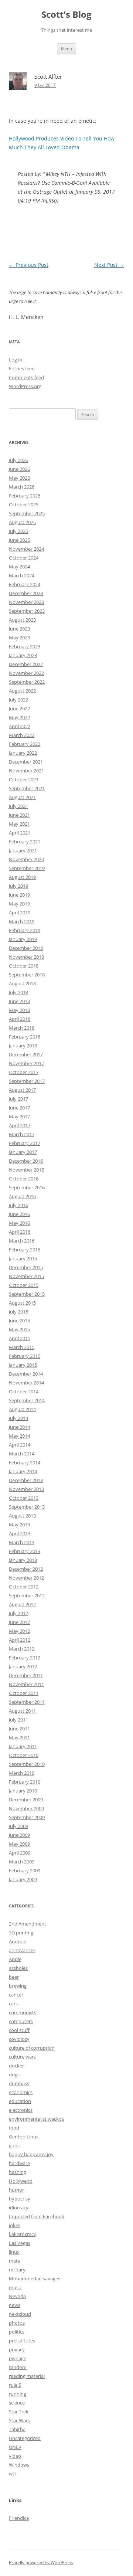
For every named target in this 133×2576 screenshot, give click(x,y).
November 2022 (26, 673)
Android (18, 1941)
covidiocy (19, 2039)
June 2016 (19, 1214)
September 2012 (27, 1595)
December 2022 (26, 664)
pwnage (18, 2358)
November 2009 (26, 1808)
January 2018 (23, 1046)
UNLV (15, 2447)
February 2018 (25, 1037)
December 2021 (26, 762)
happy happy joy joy (31, 2154)
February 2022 (25, 744)
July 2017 (18, 1099)
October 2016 (24, 1179)
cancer (16, 1995)
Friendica (19, 2518)
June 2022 (19, 708)
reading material (27, 2376)
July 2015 (18, 1312)
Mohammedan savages (35, 2278)
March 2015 (22, 1347)
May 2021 (19, 824)
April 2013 (20, 1533)
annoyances (22, 1950)
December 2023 (26, 593)
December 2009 (26, 1800)
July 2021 (18, 806)
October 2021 (24, 779)
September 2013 (27, 1507)
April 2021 (20, 833)
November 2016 (26, 1170)
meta (15, 2261)
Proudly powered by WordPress (41, 2563)
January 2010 (23, 1791)
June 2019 (19, 895)
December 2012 (26, 1569)
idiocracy (19, 2208)
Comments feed (26, 377)
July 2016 (18, 1205)
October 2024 (24, 558)
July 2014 (18, 1418)
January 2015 (23, 1365)
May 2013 (19, 1525)
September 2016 (27, 1187)
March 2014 (22, 1454)
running (18, 2394)
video (15, 2456)
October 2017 (24, 1072)
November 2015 (26, 1276)
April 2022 (20, 726)
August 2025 (22, 522)
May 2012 (19, 1631)
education (20, 2101)
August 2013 (22, 1516)
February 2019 (25, 930)
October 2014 (24, 1391)
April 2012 (20, 1640)
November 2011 (26, 1684)
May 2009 (19, 1844)
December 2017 (26, 1054)
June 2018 (19, 1001)
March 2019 (22, 921)
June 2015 (19, 1321)
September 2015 (27, 1294)
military (17, 2270)
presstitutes (22, 2341)
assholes (18, 1968)
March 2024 (22, 575)
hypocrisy (20, 2199)
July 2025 (18, 531)
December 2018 (26, 948)
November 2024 (26, 549)
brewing (18, 1986)
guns (14, 2145)
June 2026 (19, 469)
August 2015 (22, 1303)
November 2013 (26, 1489)
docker (16, 2066)
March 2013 (22, 1542)
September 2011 (27, 1702)
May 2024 (19, 567)
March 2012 (22, 1649)
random (18, 2367)
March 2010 (22, 1773)
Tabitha (17, 2429)
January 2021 (23, 850)
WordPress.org (25, 386)
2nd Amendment (28, 1924)
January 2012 (23, 1666)
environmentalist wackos (36, 2119)
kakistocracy (23, 2234)
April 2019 (20, 913)
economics (21, 2092)
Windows (19, 2465)
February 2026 (25, 496)
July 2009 (18, 1826)
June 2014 (19, 1427)
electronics (21, 2110)
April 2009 (20, 1853)
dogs (14, 2074)
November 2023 (26, 602)
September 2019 (27, 868)
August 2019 (22, 877)
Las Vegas (20, 2243)
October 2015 (24, 1285)
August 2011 (22, 1711)
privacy (17, 2349)
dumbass (19, 2083)
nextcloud (20, 2314)
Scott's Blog (66, 15)
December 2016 (26, 1161)
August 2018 (22, 983)
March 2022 (22, 735)
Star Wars (19, 2420)
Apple (15, 1959)
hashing (18, 2172)
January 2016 (23, 1258)
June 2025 (19, 540)
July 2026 (18, 460)
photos (17, 2323)
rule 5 (15, 2385)
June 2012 (19, 1622)
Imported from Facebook (37, 2216)
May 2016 (19, 1223)
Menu (66, 49)
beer (14, 1977)
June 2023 (19, 629)
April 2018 (20, 1019)
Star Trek (19, 2412)
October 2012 (24, 1587)
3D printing (21, 1933)
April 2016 (20, 1232)
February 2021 (25, 842)
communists (23, 2012)
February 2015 (25, 1356)
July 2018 (18, 992)
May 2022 (19, 717)
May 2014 (19, 1436)
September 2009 (27, 1817)
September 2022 (27, 682)
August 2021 (22, 797)
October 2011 (24, 1693)
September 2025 (27, 513)
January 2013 (23, 1560)
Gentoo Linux (24, 2137)
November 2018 (26, 957)
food (14, 2128)
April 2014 (20, 1445)
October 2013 (24, 1498)
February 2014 (25, 1462)
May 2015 (19, 1329)
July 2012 (18, 1613)
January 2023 (23, 655)
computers (21, 2021)
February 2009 (25, 1870)
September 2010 (27, 1764)
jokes (15, 2225)
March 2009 (22, 1862)
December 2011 (26, 1675)
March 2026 (22, 487)
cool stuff (19, 2030)
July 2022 (18, 700)
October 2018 (24, 966)
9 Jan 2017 (45, 85)
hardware (19, 2163)
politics (17, 2332)
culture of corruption (32, 2048)
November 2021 (26, 771)
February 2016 (25, 1250)
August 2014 (22, 1409)
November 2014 (26, 1383)
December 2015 (26, 1267)
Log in (16, 360)
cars (13, 2004)
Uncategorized (25, 2438)
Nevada (17, 2296)
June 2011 (19, 1729)
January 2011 (23, 1746)
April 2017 (20, 1125)
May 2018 (19, 1010)
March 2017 (22, 1134)
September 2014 (27, 1400)
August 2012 (22, 1604)
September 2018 (27, 975)
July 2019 (18, 886)
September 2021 (27, 788)
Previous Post (29, 265)
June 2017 (19, 1108)
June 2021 (19, 815)
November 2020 (26, 859)
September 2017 (27, 1081)
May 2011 (19, 1737)
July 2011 (18, 1720)
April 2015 (20, 1338)
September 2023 (27, 611)
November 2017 (26, 1063)
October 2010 (24, 1755)
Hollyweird (21, 2181)
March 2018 (22, 1028)
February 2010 (25, 1782)
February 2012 (25, 1658)
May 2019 (19, 904)
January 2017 (23, 1152)
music (15, 2287)
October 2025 (24, 504)
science (17, 2403)
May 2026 (19, 478)
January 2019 (23, 939)
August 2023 (22, 620)
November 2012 (26, 1578)
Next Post (109, 265)
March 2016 (22, 1241)
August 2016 (22, 1196)
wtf (12, 2474)
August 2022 (22, 691)
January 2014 (23, 1471)
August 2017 (22, 1090)
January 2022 (23, 753)
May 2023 (19, 638)
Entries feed (22, 368)
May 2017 (19, 1117)
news (15, 2305)
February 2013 (25, 1551)
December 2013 (26, 1480)
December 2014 (26, 1374)
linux (14, 2252)
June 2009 (19, 1835)
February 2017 (25, 1143)
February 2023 (25, 646)
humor (16, 2190)
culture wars (22, 2057)
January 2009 (23, 1879)
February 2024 (25, 584)
